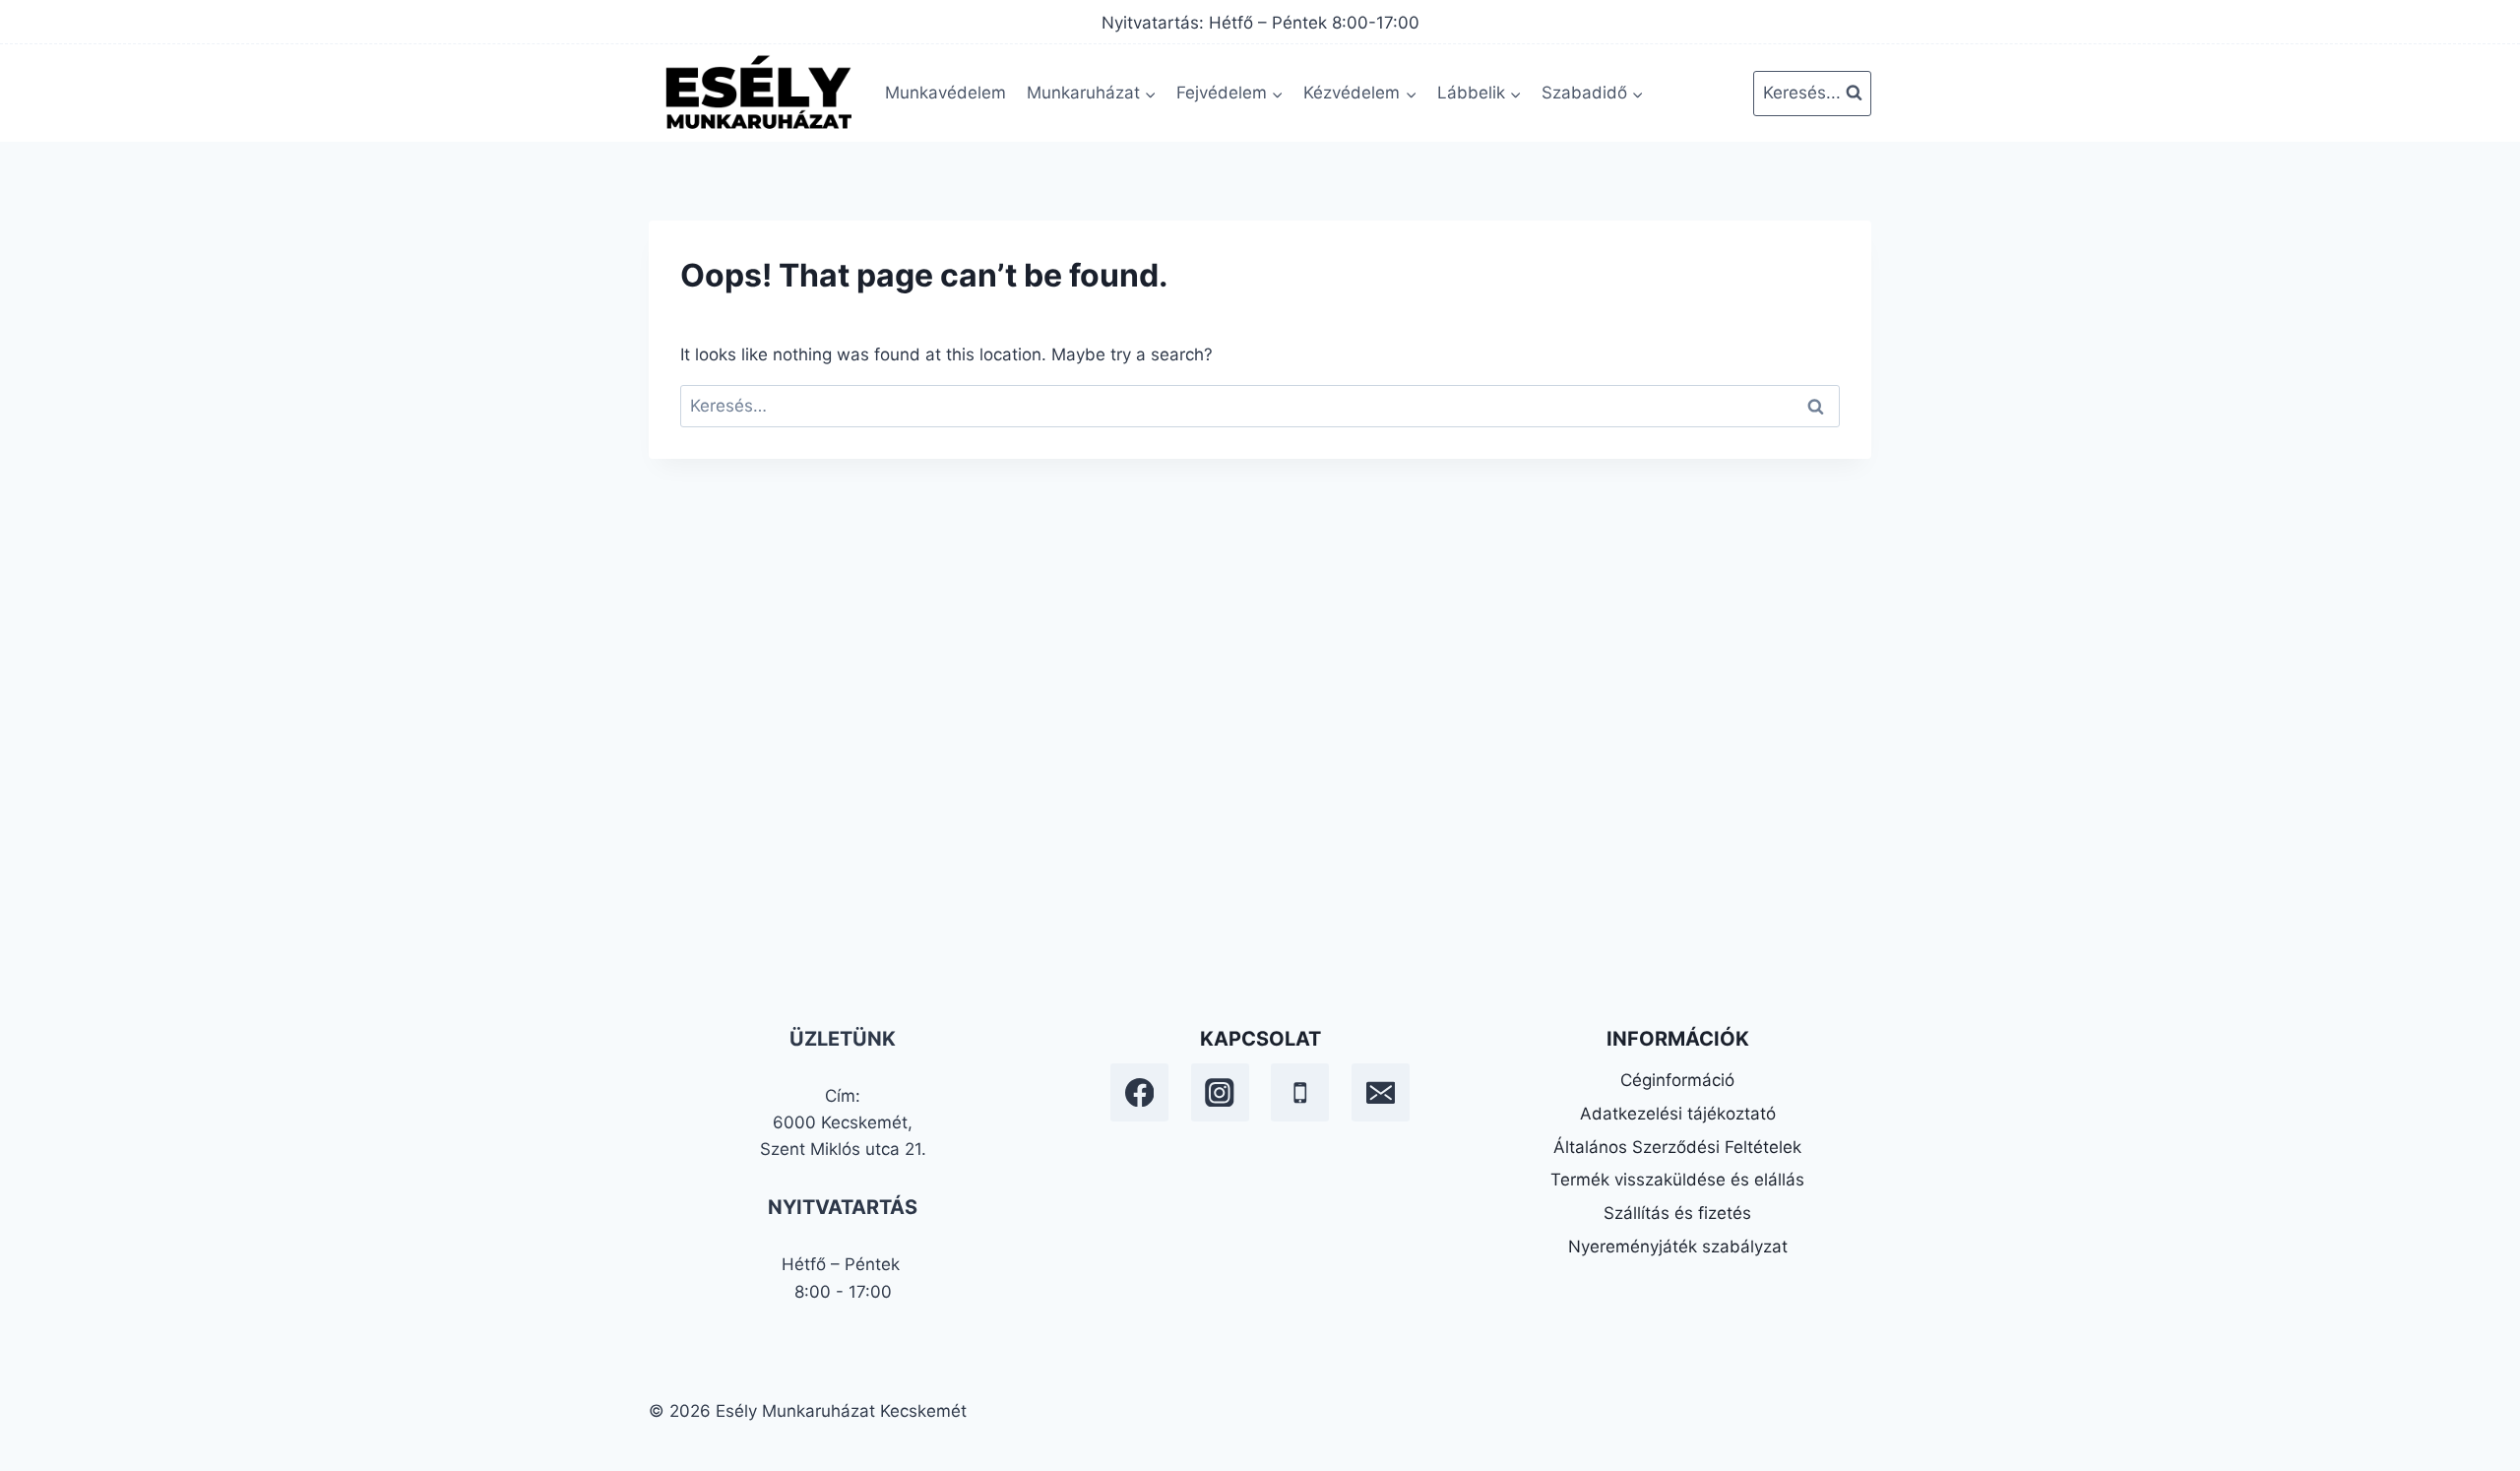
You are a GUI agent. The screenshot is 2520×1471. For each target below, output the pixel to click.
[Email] (1381, 1092)
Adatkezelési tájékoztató (1678, 1114)
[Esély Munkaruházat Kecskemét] (757, 93)
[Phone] (1300, 1092)
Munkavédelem (945, 93)
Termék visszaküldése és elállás (1677, 1180)
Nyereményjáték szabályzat (1678, 1247)
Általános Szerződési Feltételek (1677, 1147)
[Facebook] (1139, 1092)
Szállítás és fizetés (1677, 1213)
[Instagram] (1220, 1092)
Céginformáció (1677, 1080)
